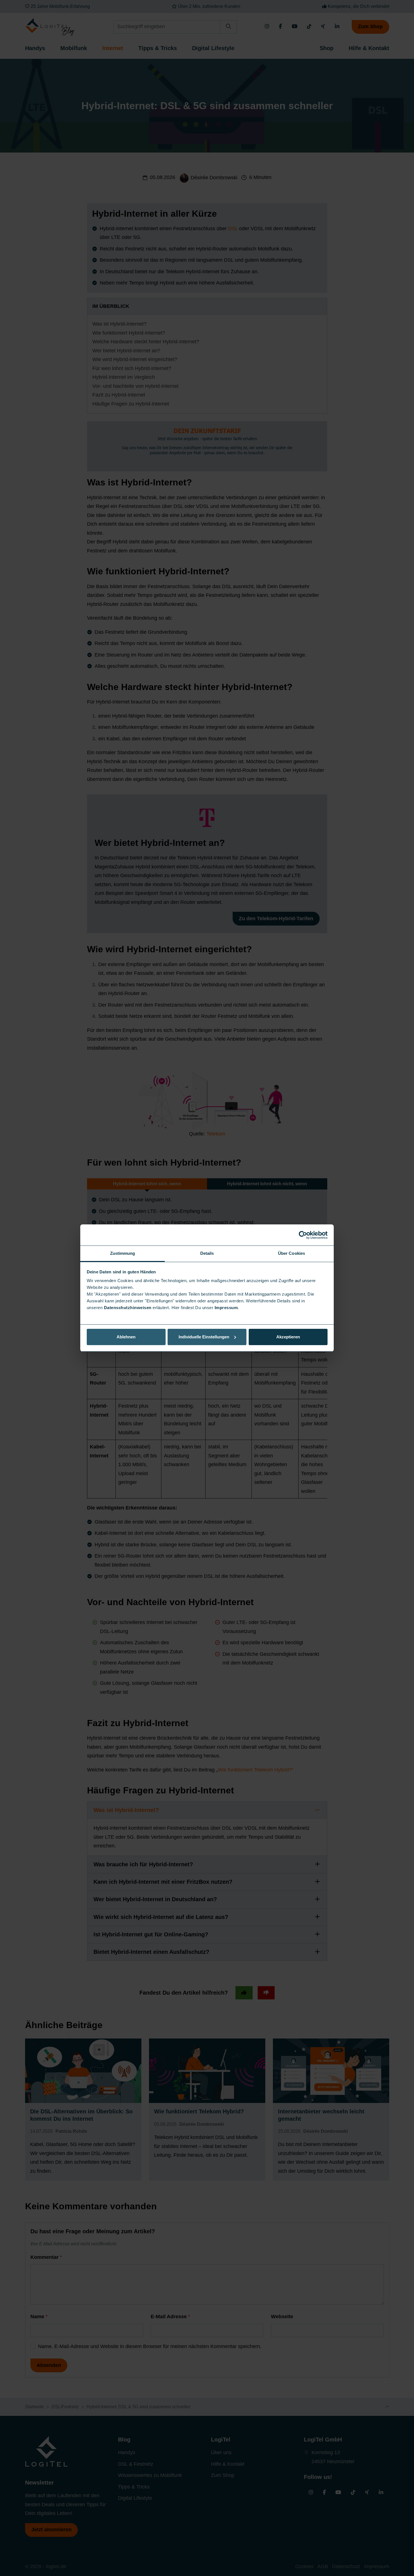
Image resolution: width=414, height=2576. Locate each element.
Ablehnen (126, 1337)
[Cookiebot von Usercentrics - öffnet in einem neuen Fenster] (303, 1235)
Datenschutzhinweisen (128, 1308)
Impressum (226, 1308)
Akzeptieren (288, 1337)
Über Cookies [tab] (291, 1253)
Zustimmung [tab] (123, 1253)
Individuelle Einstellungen (204, 1337)
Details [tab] (207, 1253)
